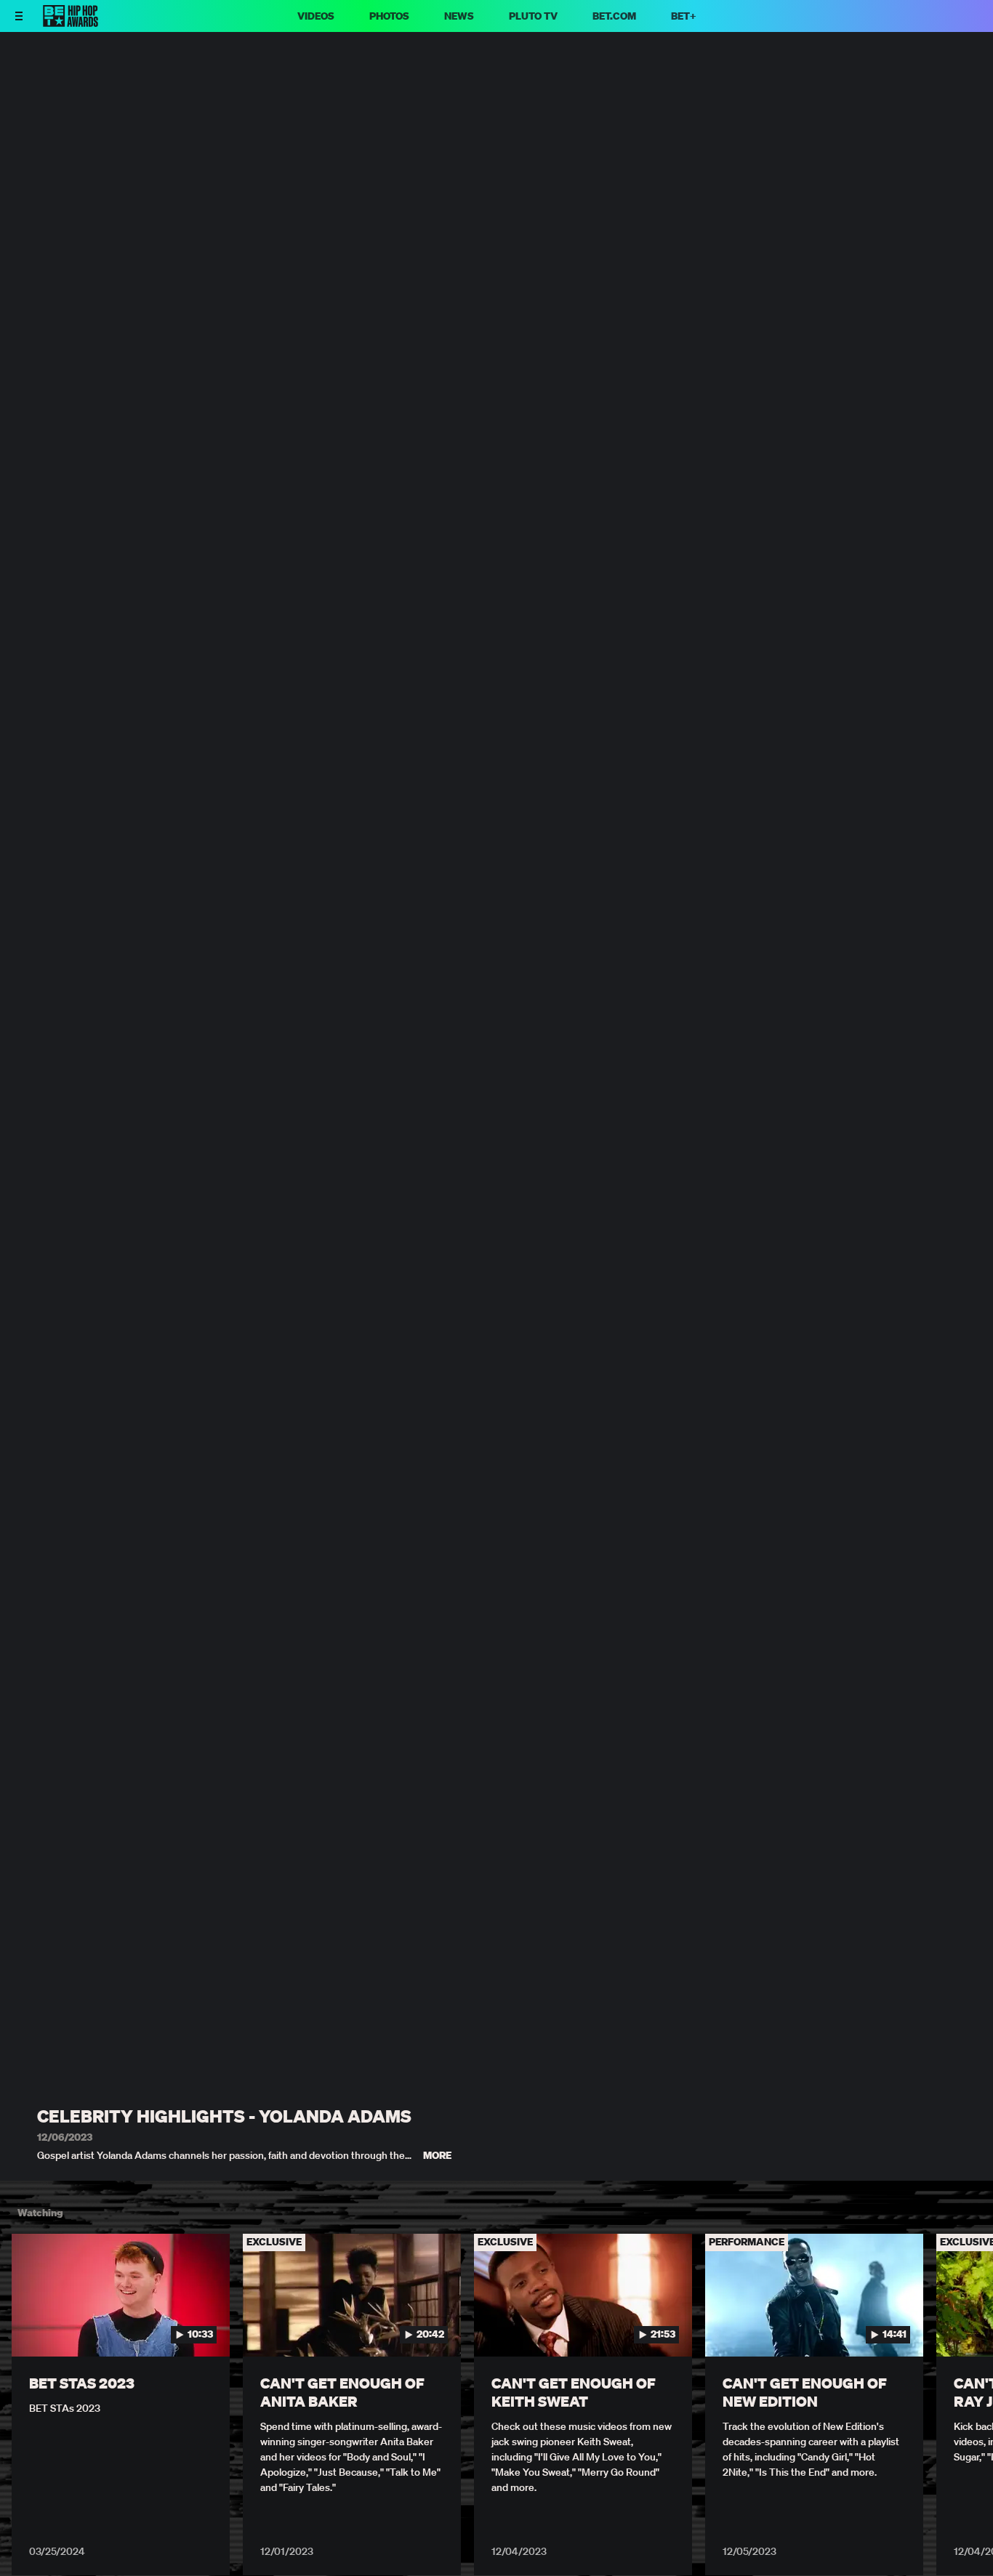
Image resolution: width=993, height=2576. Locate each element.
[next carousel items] (967, 2326)
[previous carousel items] (26, 2326)
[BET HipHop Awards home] (71, 23)
